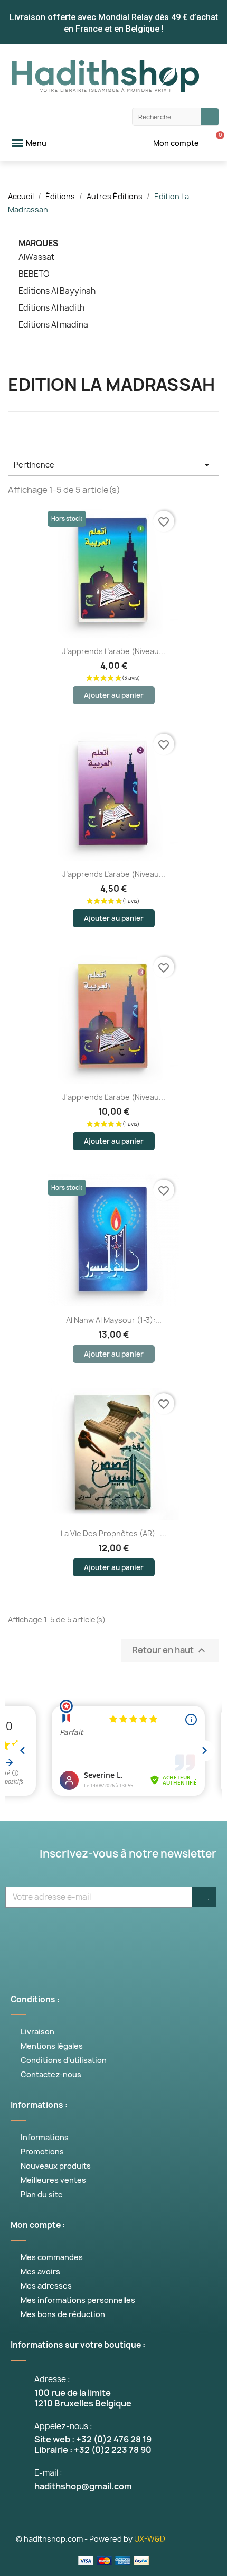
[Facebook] (34, 1935)
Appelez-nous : (63, 2426)
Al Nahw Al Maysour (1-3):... (114, 1320)
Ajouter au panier (114, 695)
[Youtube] (98, 1935)
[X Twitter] (66, 1935)
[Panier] (214, 143)
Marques (38, 243)
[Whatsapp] (161, 1935)
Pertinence (113, 465)
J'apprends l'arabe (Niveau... (114, 1097)
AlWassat (36, 257)
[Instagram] (129, 1935)
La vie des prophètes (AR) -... (113, 1533)
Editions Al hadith (51, 308)
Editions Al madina (53, 325)
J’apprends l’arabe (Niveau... (114, 651)
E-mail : (48, 2473)
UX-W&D (150, 2539)
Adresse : (52, 2379)
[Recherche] (210, 117)
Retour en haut (170, 1651)
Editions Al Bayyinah (57, 291)
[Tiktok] (193, 1935)
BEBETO (34, 274)
